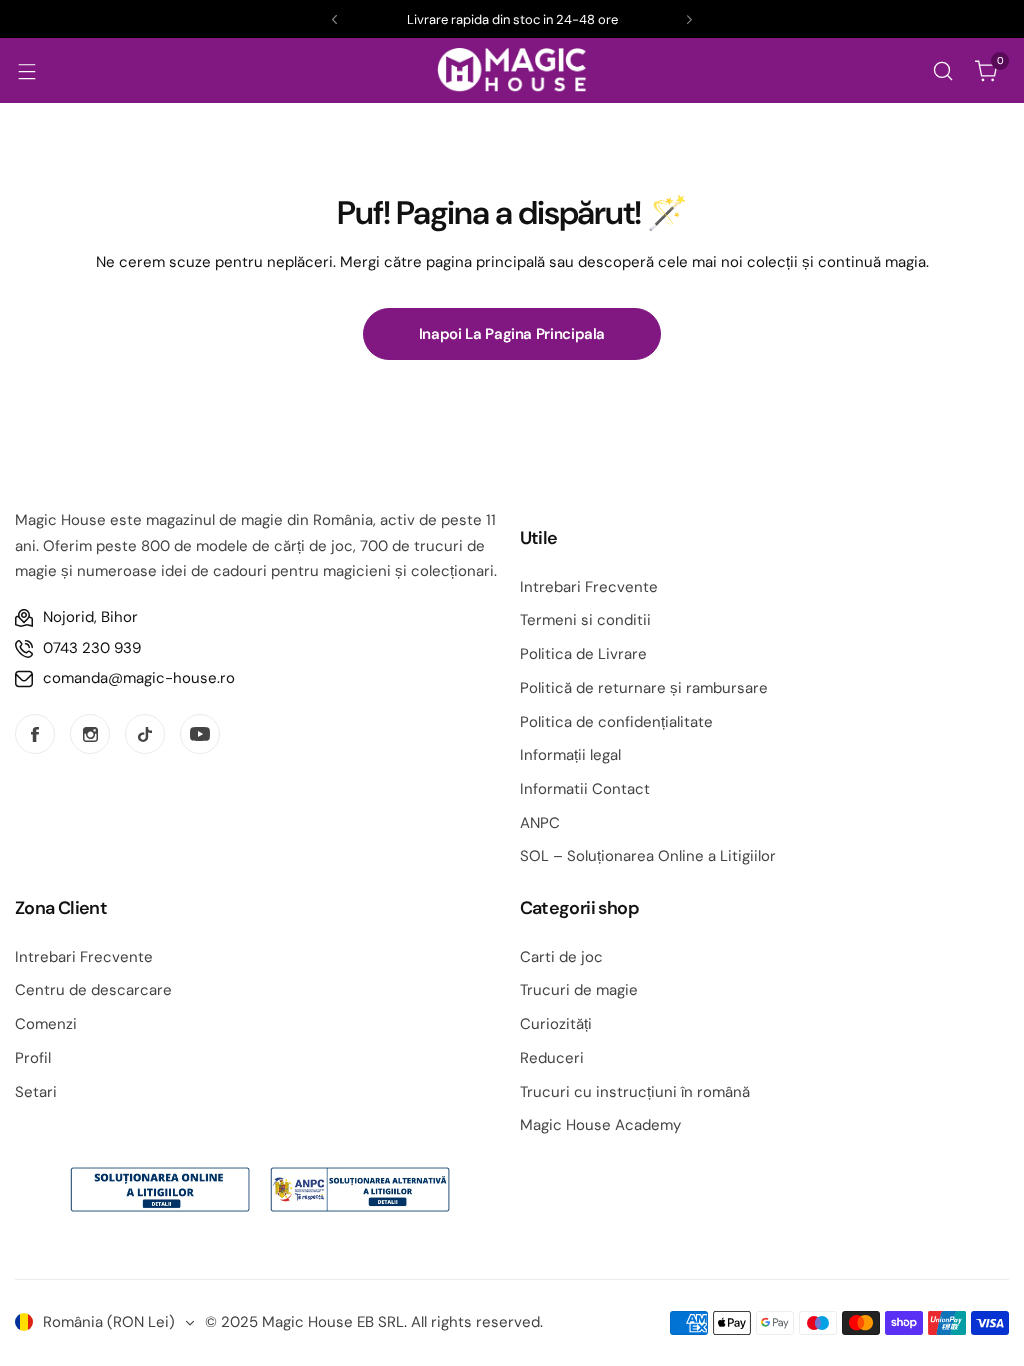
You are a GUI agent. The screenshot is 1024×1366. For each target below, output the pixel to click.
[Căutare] (943, 71)
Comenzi (46, 1024)
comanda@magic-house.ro (139, 678)
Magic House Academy (600, 1125)
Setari (36, 1092)
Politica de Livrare (583, 654)
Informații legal (570, 755)
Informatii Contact (585, 789)
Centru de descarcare (93, 990)
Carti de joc (561, 957)
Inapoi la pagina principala (512, 334)
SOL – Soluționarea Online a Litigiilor (648, 856)
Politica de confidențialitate (616, 722)
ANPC (540, 823)
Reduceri (552, 1058)
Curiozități (556, 1024)
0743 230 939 (92, 648)
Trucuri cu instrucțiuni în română (635, 1092)
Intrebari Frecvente (589, 587)
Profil (33, 1058)
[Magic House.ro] (512, 70)
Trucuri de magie (579, 990)
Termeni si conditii (585, 620)
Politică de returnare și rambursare (644, 688)
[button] (334, 19)
